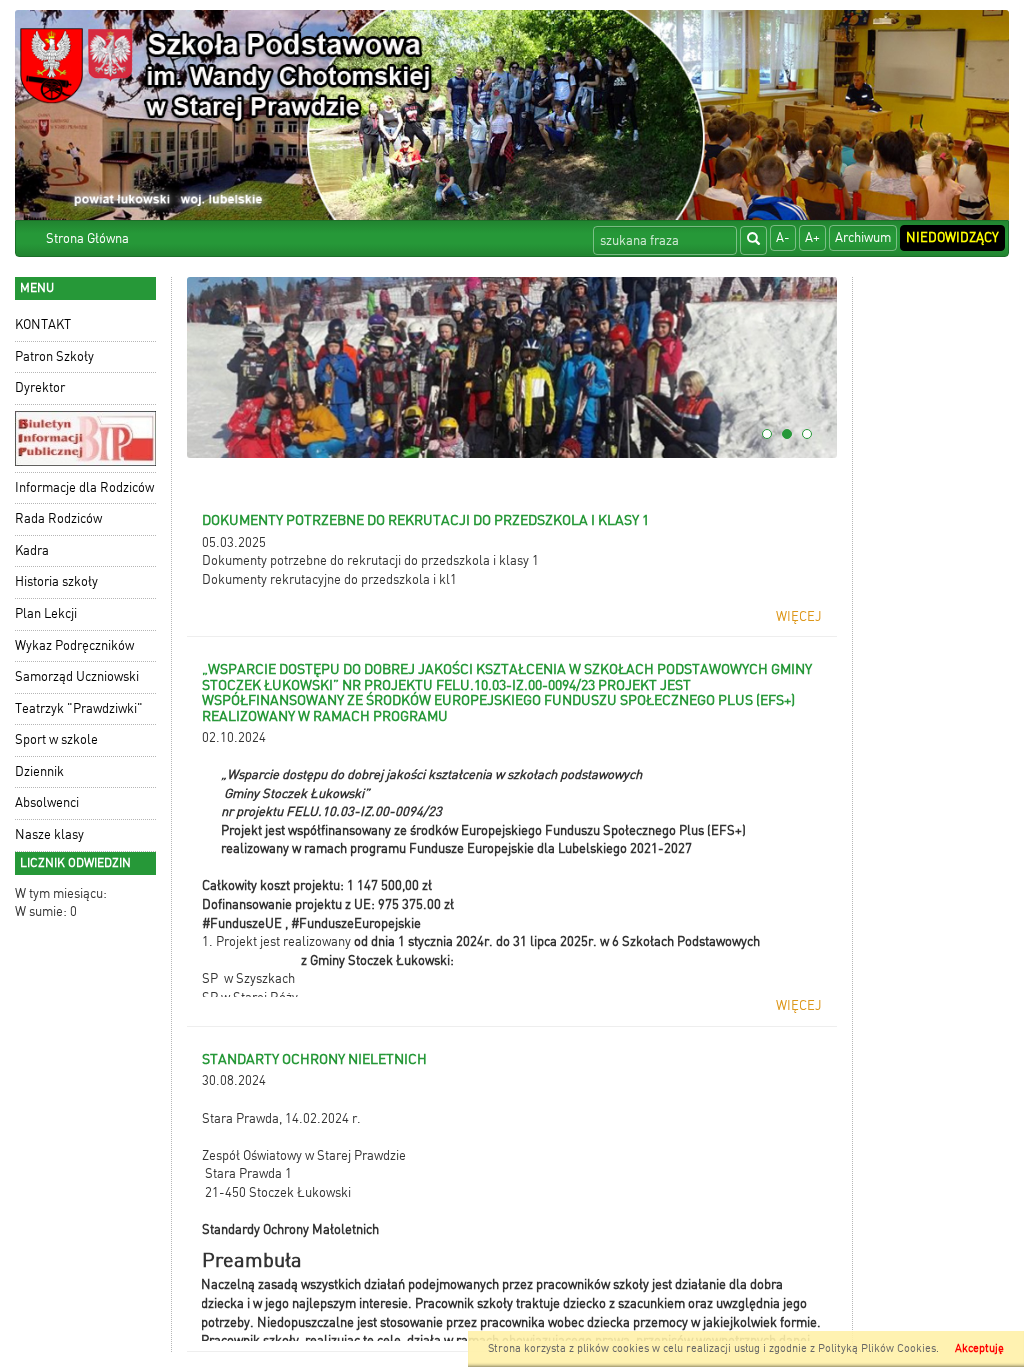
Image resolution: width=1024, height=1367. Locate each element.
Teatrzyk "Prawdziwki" (79, 708)
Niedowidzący (952, 237)
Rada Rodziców (58, 518)
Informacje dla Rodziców (84, 487)
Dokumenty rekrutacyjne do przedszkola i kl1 (329, 579)
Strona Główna (87, 238)
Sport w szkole (56, 739)
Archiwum (863, 237)
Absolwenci (47, 802)
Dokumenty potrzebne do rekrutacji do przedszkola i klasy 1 (370, 560)
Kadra (32, 550)
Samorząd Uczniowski (77, 676)
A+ (812, 237)
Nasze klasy (49, 834)
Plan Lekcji (46, 613)
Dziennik (39, 771)
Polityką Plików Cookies (877, 1348)
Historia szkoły (56, 581)
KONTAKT (43, 324)
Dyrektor (40, 387)
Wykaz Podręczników (74, 645)
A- (783, 237)
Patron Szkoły (54, 356)
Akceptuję (979, 1348)
